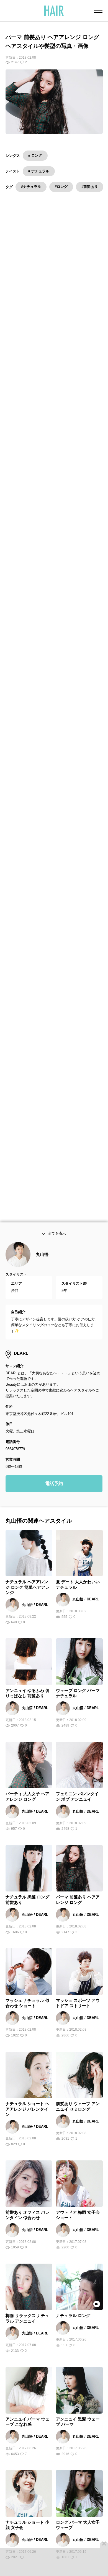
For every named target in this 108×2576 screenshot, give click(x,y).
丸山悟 (42, 1260)
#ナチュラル (31, 187)
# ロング (35, 155)
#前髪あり (90, 187)
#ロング (61, 187)
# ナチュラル (39, 171)
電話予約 (54, 1490)
